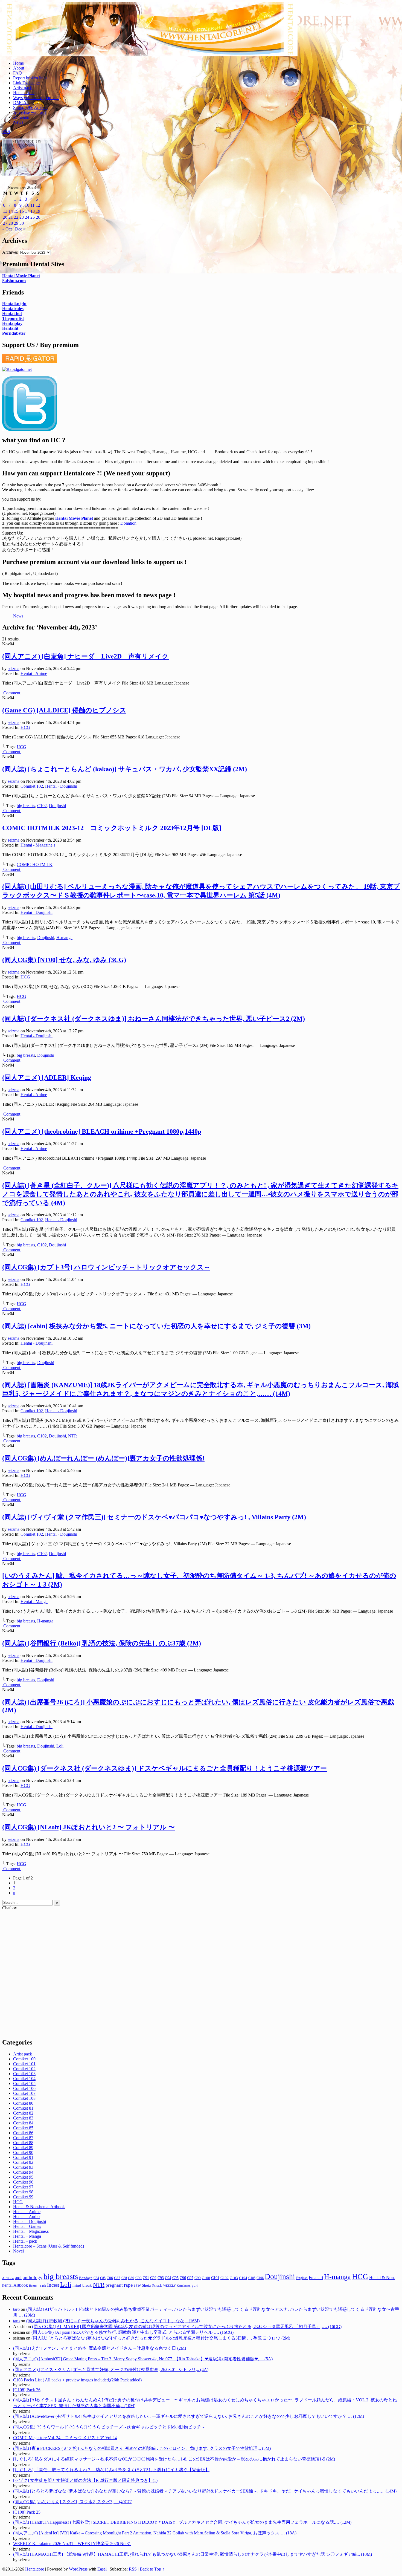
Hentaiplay (12, 323)
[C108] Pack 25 (27, 2512)
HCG (25, 727)
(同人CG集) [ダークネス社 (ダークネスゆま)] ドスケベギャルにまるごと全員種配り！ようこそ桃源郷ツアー (164, 1768)
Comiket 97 (23, 2187)
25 (33, 217)
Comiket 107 (24, 2093)
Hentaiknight (14, 304)
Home (18, 63)
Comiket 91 (23, 2157)
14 (11, 211)
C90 (139, 2278)
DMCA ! (21, 102)
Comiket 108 (24, 2098)
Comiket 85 (23, 2128)
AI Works (8, 2278)
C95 (175, 2278)
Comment (12, 693)
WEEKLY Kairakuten (177, 2286)
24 (27, 217)
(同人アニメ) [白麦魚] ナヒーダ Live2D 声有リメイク (85, 656)
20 (5, 217)
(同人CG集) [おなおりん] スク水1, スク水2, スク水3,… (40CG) (73, 2502)
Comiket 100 (24, 2059)
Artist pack (23, 88)
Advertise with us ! (30, 112)
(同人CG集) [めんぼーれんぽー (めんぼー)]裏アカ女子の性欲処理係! (103, 1458)
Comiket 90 (23, 2152)
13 (5, 211)
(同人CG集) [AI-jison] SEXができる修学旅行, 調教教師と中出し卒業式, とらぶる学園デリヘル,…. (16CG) (132, 2332)
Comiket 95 (23, 2177)
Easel (102, 2569)
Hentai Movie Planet (21, 276)
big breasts (26, 806)
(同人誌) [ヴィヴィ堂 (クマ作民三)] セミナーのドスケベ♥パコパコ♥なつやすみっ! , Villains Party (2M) (154, 1517)
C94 (168, 2278)
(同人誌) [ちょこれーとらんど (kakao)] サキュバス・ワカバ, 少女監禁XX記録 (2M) (125, 769)
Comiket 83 (23, 2118)
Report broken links (30, 78)
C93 (161, 2278)
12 (38, 205)
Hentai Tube (24, 93)
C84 (96, 2278)
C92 (153, 2278)
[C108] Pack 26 (27, 2390)
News (18, 122)
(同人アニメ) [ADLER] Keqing (47, 1078)
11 (32, 205)
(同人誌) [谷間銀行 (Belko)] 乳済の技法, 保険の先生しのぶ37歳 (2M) (102, 1643)
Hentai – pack (25, 2241)
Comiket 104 (24, 2079)
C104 (243, 2278)
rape (128, 2285)
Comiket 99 (23, 2197)
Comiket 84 (23, 2123)
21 (11, 217)
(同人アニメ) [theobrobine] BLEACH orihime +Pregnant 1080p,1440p (102, 1131)
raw (137, 2285)
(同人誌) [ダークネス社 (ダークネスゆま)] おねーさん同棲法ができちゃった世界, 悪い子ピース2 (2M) (154, 1019)
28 (11, 223)
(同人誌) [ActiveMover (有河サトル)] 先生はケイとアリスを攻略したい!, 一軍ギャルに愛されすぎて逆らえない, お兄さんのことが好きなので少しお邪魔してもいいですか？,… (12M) (189, 2416)
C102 (42, 806)
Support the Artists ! (30, 107)
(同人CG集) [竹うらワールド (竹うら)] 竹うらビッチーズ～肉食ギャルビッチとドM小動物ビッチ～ (109, 2427)
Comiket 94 (23, 2172)
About (19, 68)
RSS (6, 132)
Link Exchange (26, 83)
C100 (206, 2278)
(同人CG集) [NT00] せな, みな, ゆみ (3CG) (64, 960)
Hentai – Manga (27, 2236)
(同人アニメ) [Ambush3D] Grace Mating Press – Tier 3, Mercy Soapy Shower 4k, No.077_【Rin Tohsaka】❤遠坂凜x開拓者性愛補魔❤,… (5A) (143, 2359)
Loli (60, 1746)
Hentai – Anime (27, 2212)
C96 (183, 2278)
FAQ (18, 73)
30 (22, 223)
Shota (146, 2285)
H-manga (64, 938)
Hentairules (13, 309)
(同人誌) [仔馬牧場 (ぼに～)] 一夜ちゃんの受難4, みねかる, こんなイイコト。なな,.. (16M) (113, 2321)
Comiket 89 (23, 2148)
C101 (215, 2278)
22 (16, 217)
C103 (234, 2278)
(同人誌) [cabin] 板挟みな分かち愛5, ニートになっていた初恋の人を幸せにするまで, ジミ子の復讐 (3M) (156, 1326)
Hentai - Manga (34, 1602)
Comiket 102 (32, 786)
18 (33, 211)
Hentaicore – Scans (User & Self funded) (49, 2246)
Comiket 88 (23, 2143)
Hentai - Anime (34, 673)
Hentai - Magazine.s (38, 845)
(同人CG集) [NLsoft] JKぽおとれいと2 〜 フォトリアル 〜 (88, 1827)
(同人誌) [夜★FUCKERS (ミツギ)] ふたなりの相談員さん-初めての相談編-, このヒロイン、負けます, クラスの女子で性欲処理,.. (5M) (142, 2448)
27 (5, 223)
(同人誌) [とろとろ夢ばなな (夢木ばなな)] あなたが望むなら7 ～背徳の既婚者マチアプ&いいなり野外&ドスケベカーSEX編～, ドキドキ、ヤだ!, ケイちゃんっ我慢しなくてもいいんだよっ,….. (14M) (205, 2491)
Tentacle (157, 2286)
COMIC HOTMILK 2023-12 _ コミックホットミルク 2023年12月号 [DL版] (112, 828)
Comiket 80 (23, 2103)
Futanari (316, 2278)
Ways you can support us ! (36, 98)
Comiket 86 (23, 2133)
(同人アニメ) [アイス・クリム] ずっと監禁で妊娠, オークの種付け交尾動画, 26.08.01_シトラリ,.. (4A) (111, 2369)
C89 (131, 2278)
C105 (252, 2278)
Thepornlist (13, 318)
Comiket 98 (23, 2192)
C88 (124, 2278)
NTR (73, 1436)
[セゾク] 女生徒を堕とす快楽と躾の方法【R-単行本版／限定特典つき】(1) (85, 2480)
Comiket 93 (23, 2167)
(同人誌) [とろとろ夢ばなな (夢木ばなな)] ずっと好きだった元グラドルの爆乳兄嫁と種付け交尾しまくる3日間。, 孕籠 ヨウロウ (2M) (161, 2338)
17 (27, 211)
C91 (146, 2278)
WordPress (78, 2569)
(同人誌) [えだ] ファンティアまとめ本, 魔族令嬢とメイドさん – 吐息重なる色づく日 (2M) (100, 2348)
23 (22, 217)
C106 (260, 2278)
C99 (198, 2278)
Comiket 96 (23, 2182)
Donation (21, 117)
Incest (53, 2285)
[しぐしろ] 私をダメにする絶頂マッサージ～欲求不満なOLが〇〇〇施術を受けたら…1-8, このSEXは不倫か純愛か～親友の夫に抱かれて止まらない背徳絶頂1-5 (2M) (174, 2459)
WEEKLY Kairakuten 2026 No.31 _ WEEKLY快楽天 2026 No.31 (72, 2544)
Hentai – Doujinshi (30, 2221)
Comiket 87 (23, 2138)
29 (16, 223)
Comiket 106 (24, 2088)
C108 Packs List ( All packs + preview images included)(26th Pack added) (77, 2380)
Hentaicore (150, 35)
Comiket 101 (24, 2064)
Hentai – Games (27, 2226)
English (302, 2278)
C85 (103, 2278)
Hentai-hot (12, 314)
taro (16, 2309)
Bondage (86, 2278)
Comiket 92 (23, 2162)
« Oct (7, 229)
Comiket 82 (23, 2113)
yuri (195, 2285)
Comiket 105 (24, 2083)
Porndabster (14, 333)
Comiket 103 (24, 2074)
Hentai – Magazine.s (31, 2231)
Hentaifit (10, 328)
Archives (10, 252)
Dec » (20, 229)
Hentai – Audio (26, 2217)
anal (18, 2278)
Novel (18, 2251)
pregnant (114, 2285)
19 (38, 211)
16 (22, 211)
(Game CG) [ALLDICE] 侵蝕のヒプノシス (64, 710)
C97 (190, 2278)
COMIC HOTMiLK (35, 864)
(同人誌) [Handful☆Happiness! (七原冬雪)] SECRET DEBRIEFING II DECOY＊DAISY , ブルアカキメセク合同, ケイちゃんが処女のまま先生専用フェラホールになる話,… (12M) (182, 2522)
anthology (33, 2277)
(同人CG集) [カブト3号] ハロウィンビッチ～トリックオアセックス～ (106, 1267)
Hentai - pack (37, 2286)
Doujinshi (57, 806)
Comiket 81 (23, 2108)
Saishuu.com (14, 281)
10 (27, 205)
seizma (14, 668)
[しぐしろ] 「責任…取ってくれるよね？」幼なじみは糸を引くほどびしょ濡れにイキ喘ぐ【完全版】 (111, 2470)
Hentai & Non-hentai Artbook (39, 2207)
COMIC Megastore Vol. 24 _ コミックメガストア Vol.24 (65, 2438)
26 (38, 217)
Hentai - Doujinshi (61, 786)
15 (16, 211)
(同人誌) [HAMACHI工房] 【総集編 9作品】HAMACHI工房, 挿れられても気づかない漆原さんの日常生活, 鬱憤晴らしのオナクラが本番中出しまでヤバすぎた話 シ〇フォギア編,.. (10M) (193, 2554)
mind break (82, 2285)
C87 (117, 2278)
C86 (110, 2278)
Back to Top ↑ (152, 2569)
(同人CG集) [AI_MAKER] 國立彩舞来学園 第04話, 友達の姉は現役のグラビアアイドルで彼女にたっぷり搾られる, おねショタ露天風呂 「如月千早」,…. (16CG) (187, 2327)
